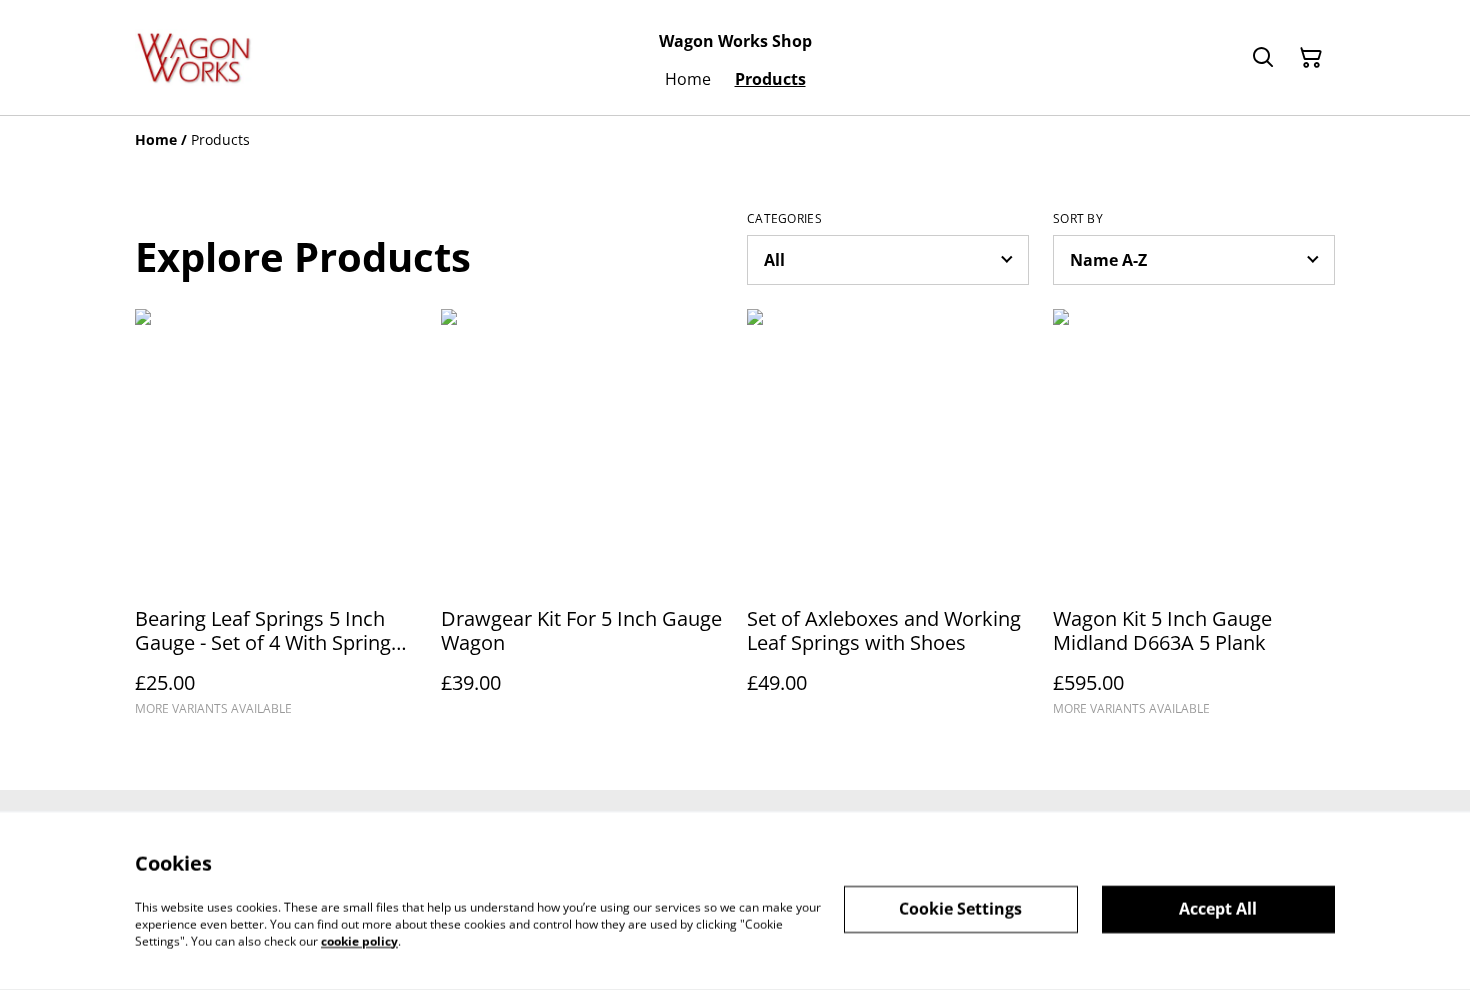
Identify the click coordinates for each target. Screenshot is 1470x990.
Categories (784, 219)
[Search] (1263, 58)
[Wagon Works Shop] (194, 57)
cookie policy (359, 940)
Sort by (1078, 219)
